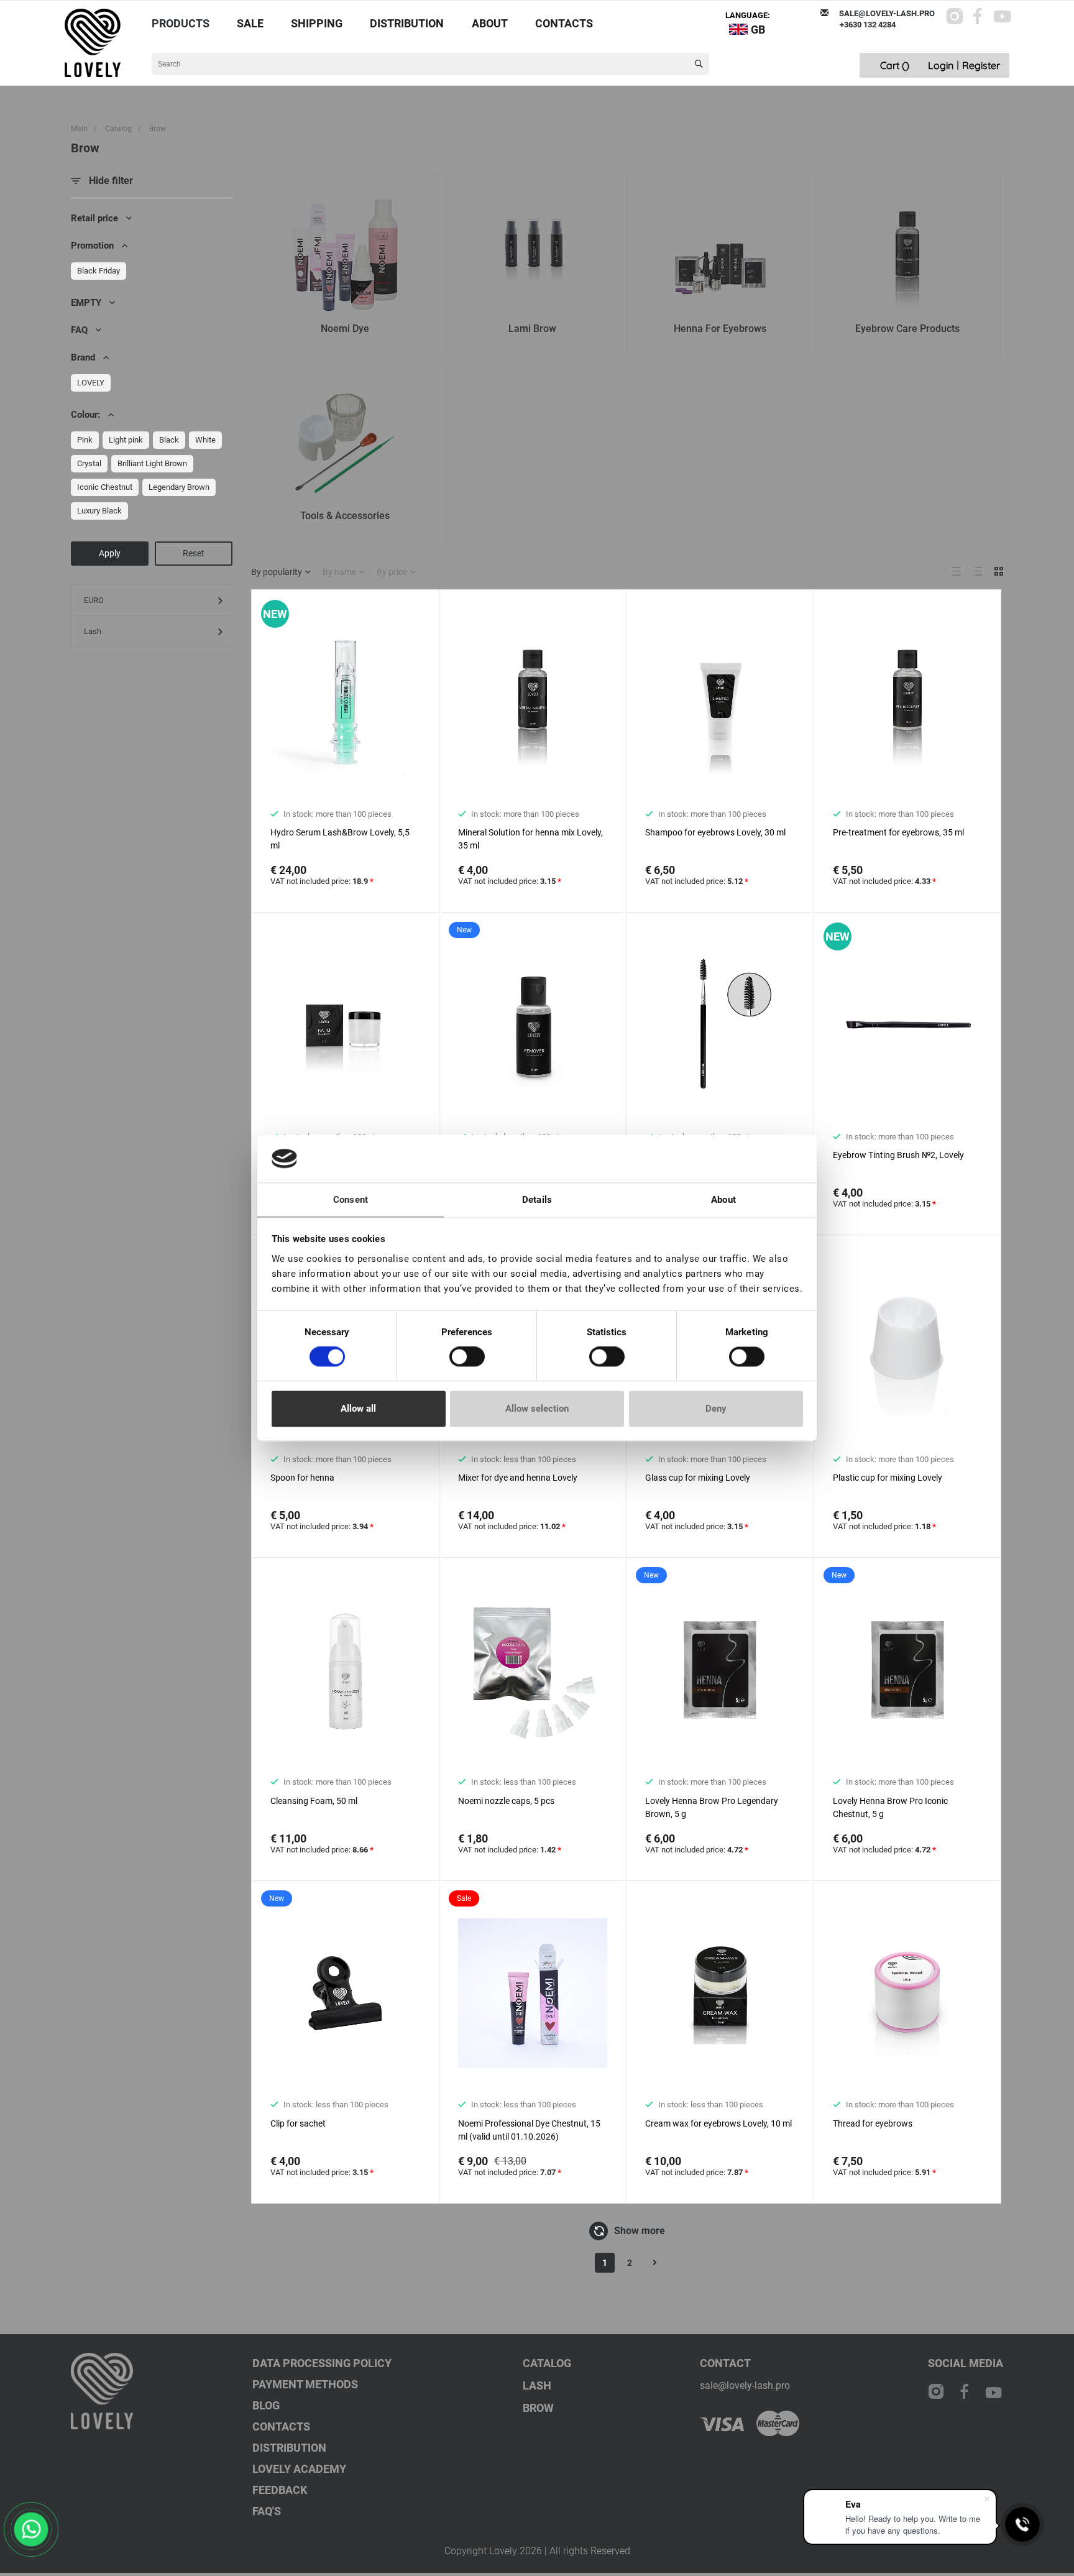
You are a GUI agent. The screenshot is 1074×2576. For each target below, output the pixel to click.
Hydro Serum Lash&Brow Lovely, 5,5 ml (340, 839)
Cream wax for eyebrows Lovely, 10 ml (718, 2123)
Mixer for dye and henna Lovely (518, 1478)
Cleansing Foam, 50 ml (314, 1801)
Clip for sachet (298, 2123)
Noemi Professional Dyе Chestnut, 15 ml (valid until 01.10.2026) (529, 2130)
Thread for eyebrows (873, 2123)
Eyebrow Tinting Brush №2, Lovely (898, 1155)
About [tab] (723, 1200)
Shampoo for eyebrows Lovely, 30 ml (715, 832)
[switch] (467, 1357)
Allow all (358, 1409)
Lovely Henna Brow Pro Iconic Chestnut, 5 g (890, 1807)
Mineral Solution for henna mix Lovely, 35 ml (530, 839)
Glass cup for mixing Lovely (698, 1478)
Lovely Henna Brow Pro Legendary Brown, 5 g (712, 1807)
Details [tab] (537, 1200)
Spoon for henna (302, 1478)
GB (758, 30)
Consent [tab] (351, 1200)
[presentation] (263, 710)
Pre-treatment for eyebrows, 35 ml (898, 832)
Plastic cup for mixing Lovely (888, 1478)
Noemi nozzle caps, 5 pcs (506, 1801)
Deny (716, 1409)
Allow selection (537, 1409)
